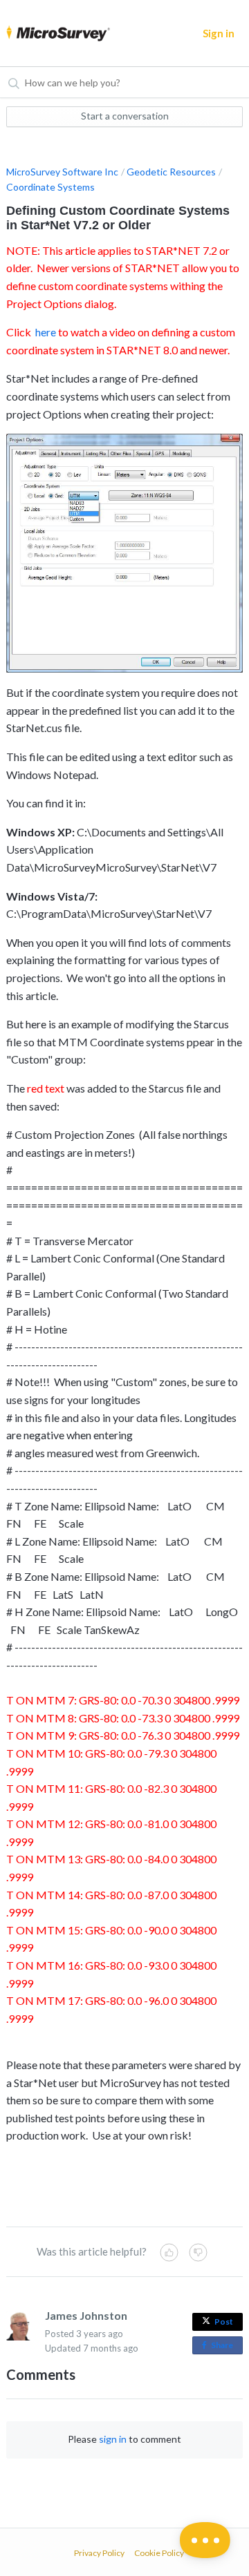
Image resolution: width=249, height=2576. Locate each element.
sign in (113, 2439)
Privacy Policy (99, 2553)
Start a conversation (125, 116)
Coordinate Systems (50, 187)
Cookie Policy (159, 2553)
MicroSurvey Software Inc (62, 172)
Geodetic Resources (171, 172)
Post (224, 2322)
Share (225, 2347)
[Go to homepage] (54, 33)
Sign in (219, 33)
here (46, 332)
